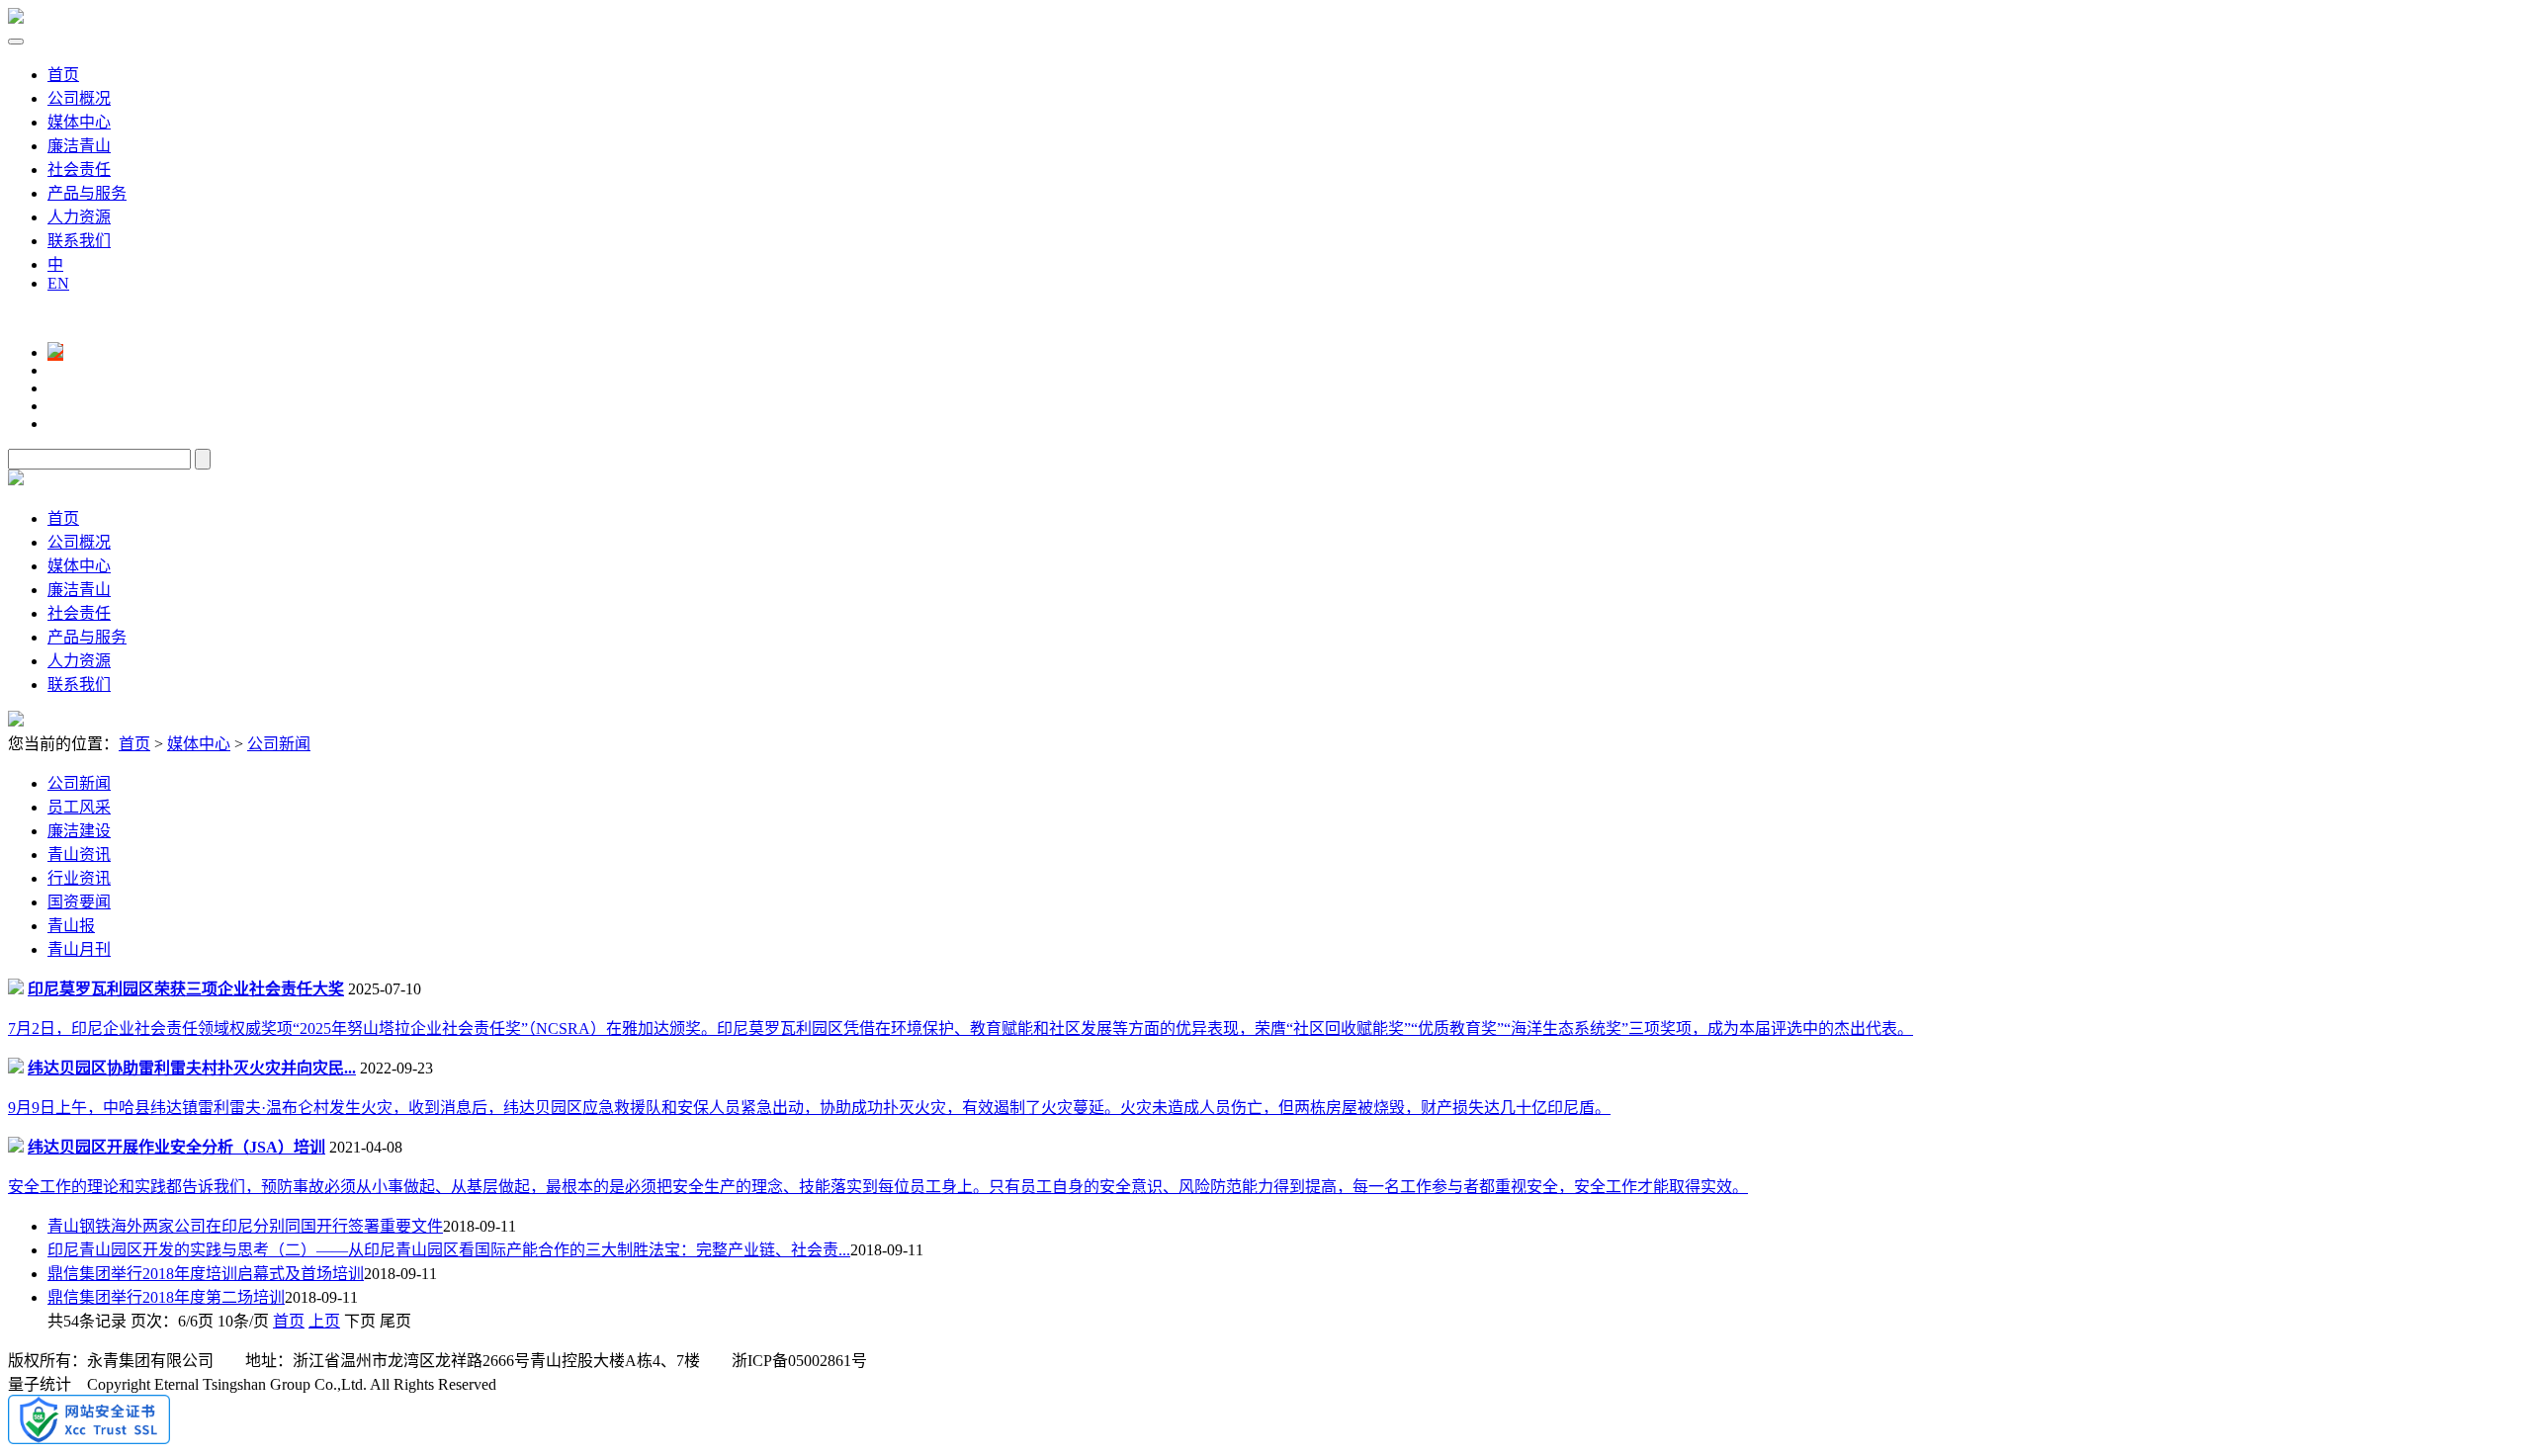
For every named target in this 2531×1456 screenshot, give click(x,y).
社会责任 (79, 170)
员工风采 (79, 807)
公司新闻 (279, 744)
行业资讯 (79, 878)
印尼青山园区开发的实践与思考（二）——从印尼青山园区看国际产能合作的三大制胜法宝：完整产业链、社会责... (449, 1250)
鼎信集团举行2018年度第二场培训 (166, 1297)
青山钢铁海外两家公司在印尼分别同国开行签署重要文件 (245, 1226)
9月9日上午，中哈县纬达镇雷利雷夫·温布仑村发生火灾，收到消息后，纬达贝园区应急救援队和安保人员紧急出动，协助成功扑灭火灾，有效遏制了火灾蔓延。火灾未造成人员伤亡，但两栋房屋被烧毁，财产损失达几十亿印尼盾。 (809, 1108)
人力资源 (79, 217)
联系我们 (79, 241)
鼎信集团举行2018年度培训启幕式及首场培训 (206, 1274)
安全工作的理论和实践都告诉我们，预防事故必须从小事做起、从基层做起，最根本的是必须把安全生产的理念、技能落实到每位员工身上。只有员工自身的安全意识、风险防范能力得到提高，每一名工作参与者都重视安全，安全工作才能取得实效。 (878, 1187)
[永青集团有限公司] (16, 18)
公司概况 (79, 98)
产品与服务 (87, 193)
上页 (324, 1321)
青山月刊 (79, 949)
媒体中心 (79, 122)
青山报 (71, 926)
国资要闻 (79, 902)
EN (58, 283)
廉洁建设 (79, 831)
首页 (63, 75)
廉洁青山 (79, 146)
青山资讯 (79, 855)
